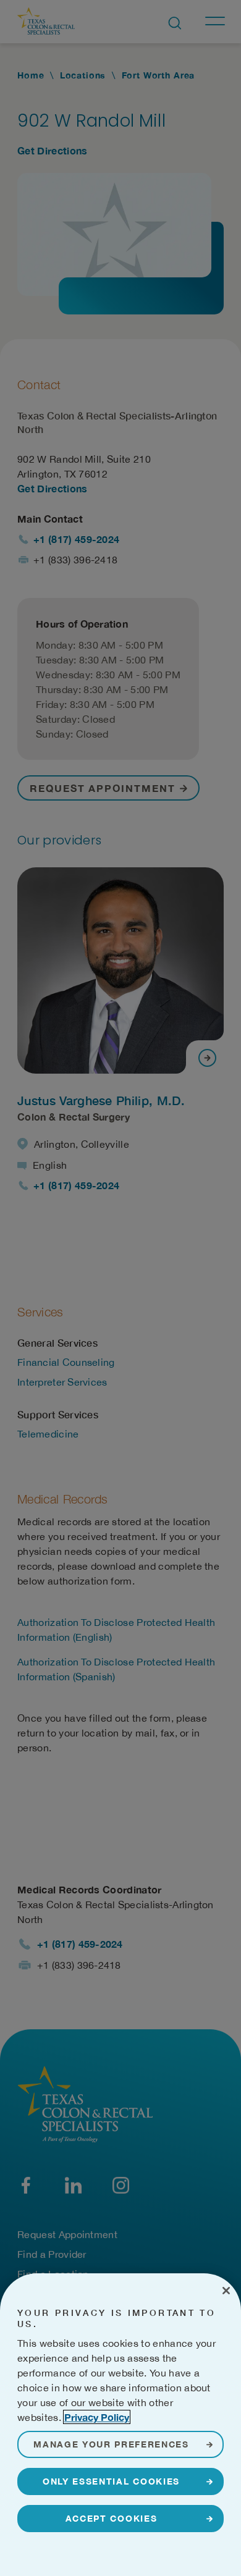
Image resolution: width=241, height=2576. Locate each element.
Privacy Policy (97, 2417)
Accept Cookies (112, 2518)
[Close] (226, 2291)
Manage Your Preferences (111, 2444)
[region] (120, 2425)
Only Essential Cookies (111, 2481)
